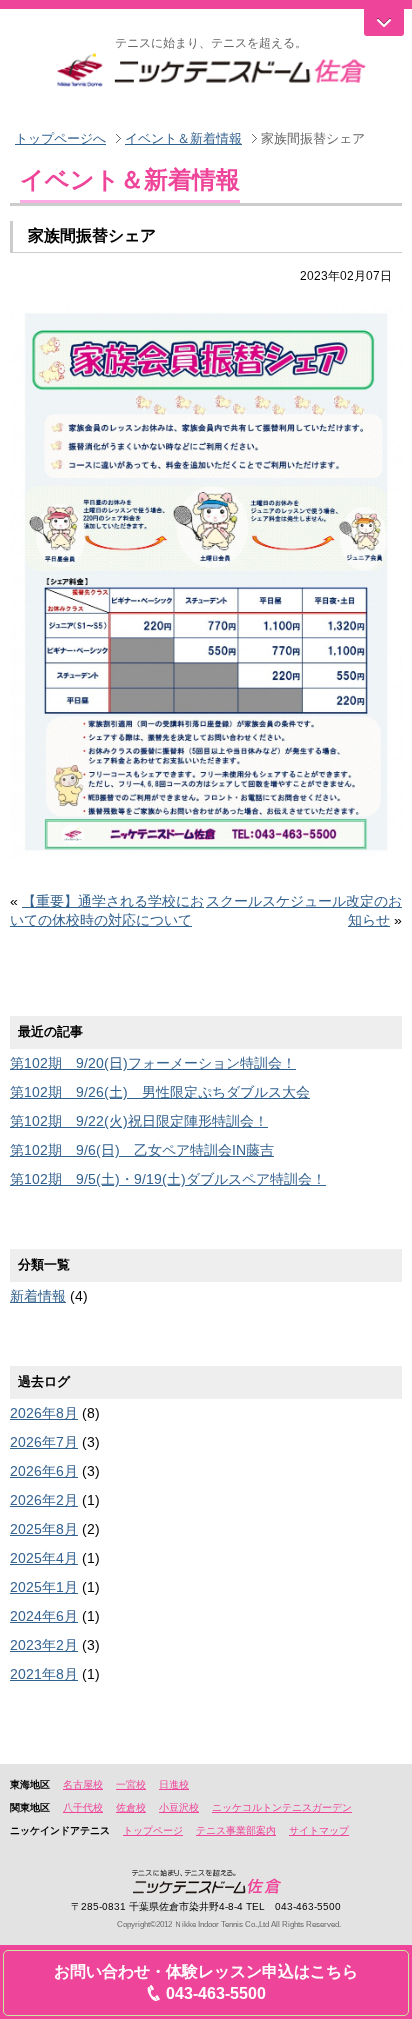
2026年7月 (44, 1442)
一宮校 (131, 1784)
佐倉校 (131, 1807)
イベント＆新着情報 (183, 138)
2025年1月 (44, 1587)
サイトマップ (319, 1830)
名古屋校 (83, 1784)
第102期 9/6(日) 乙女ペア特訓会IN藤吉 (142, 1150)
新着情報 (38, 1296)
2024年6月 (44, 1616)
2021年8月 (44, 1674)
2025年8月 (44, 1529)
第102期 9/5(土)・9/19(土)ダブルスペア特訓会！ (168, 1179)
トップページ (153, 1830)
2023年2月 (44, 1645)
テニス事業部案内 (236, 1830)
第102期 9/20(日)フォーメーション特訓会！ (153, 1063)
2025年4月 (44, 1558)
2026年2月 (44, 1500)
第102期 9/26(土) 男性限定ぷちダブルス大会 (160, 1092)
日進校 (174, 1784)
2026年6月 (44, 1471)
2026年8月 (44, 1413)
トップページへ (60, 138)
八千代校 (83, 1807)
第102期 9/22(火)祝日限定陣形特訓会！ (139, 1121)
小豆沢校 (179, 1807)
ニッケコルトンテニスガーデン (282, 1807)
